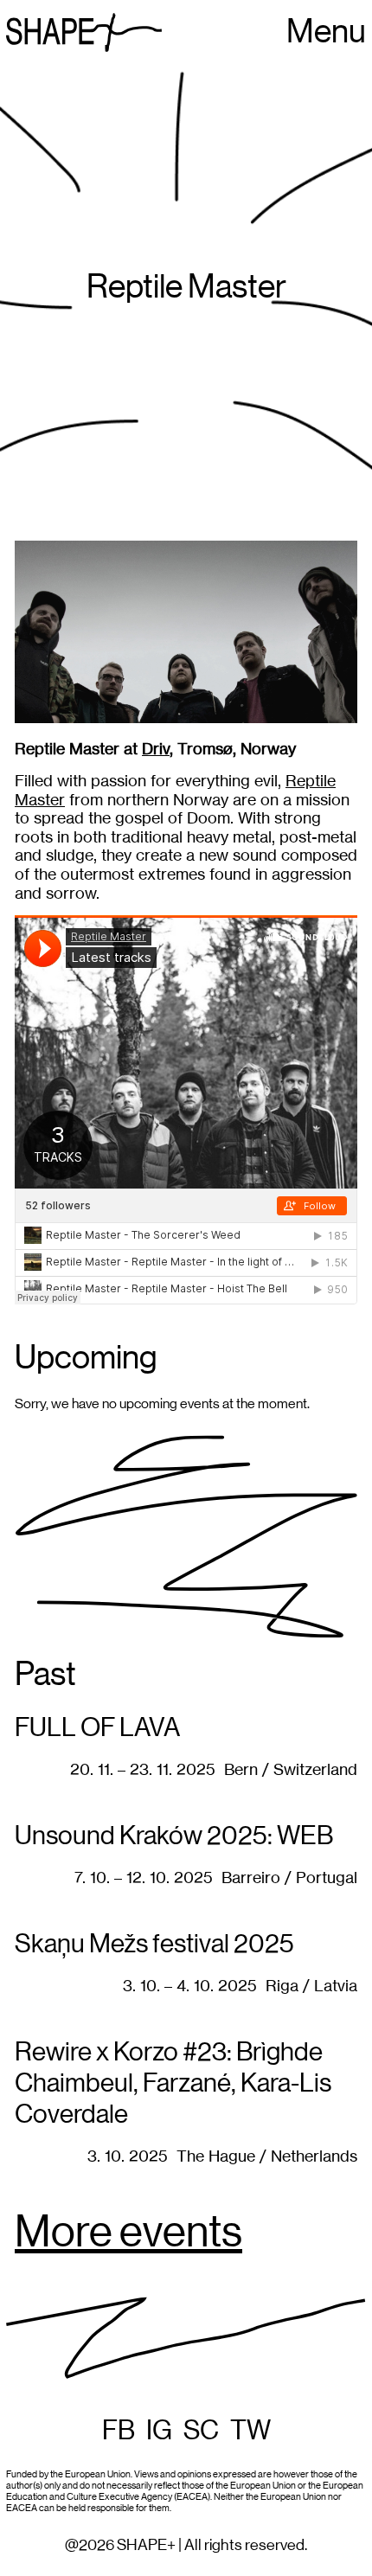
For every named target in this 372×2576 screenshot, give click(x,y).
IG (159, 2431)
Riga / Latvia (311, 1986)
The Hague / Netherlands (267, 2156)
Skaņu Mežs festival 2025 (154, 1945)
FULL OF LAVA (97, 1728)
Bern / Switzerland (291, 1769)
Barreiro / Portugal (289, 1878)
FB (119, 2431)
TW (250, 2431)
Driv (156, 749)
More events (128, 2233)
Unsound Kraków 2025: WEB (174, 1836)
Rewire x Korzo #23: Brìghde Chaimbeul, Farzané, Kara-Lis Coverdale (173, 2084)
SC (201, 2431)
